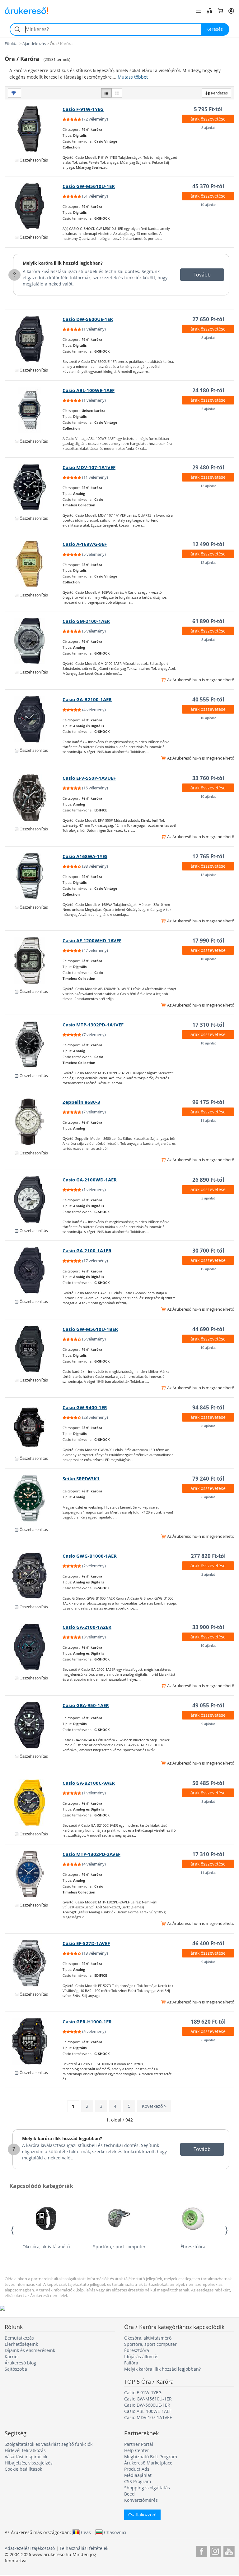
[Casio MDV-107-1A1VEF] (34, 487)
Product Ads (137, 2469)
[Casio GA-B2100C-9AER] (34, 1803)
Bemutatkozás (19, 2338)
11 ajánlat (208, 1120)
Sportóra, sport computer (119, 2247)
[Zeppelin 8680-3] (34, 1122)
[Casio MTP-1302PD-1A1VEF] (34, 1044)
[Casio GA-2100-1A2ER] (34, 1647)
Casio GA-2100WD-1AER (90, 1180)
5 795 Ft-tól (208, 109)
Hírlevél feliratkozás (25, 2450)
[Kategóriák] (199, 11)
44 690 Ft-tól (208, 1329)
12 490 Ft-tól (208, 544)
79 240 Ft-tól (208, 1479)
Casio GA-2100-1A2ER (87, 1627)
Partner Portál (139, 2444)
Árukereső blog (20, 2363)
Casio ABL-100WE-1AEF (89, 390)
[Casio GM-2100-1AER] (34, 641)
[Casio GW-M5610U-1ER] (34, 206)
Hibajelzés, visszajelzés (29, 2463)
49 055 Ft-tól (208, 1705)
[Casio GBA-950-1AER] (34, 1725)
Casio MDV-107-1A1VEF (89, 467)
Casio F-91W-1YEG (83, 109)
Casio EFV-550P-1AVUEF (89, 778)
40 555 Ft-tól (208, 699)
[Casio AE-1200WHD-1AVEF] (34, 960)
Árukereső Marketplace (148, 2463)
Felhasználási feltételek (84, 2548)
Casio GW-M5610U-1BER (90, 1329)
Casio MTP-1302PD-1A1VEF (93, 1025)
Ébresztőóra (193, 2247)
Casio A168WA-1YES (85, 856)
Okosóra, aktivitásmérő (46, 2247)
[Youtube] (229, 2550)
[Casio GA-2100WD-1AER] (34, 1199)
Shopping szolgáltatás (147, 2488)
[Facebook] (202, 2550)
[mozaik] (117, 93)
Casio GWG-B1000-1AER (90, 1556)
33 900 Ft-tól (208, 1627)
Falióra (131, 2363)
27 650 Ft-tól (208, 319)
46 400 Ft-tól (208, 1943)
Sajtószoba (16, 2369)
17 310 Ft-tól (208, 1025)
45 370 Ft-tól (208, 186)
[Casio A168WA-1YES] (34, 876)
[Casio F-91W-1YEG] (34, 129)
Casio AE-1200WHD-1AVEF (92, 941)
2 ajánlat (208, 1574)
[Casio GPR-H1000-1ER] (34, 2041)
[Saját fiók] (231, 11)
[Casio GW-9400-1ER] (34, 1427)
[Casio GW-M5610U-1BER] (34, 1349)
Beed (129, 2494)
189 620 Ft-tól (208, 2022)
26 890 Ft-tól (208, 1180)
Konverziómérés (141, 2500)
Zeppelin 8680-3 (81, 1102)
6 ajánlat (208, 1497)
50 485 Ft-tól (208, 1783)
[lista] (106, 93)
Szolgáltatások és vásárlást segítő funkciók (49, 2444)
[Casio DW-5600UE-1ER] (34, 339)
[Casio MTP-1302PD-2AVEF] (34, 1874)
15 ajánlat (208, 1269)
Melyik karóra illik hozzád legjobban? (63, 263)
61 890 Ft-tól (208, 621)
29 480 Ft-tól (208, 467)
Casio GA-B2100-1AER (87, 699)
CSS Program (138, 2481)
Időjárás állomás (141, 2357)
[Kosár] (220, 11)
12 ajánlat (208, 486)
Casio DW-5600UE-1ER (88, 319)
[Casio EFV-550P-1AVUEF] (34, 798)
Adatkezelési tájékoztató (30, 2548)
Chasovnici (115, 2532)
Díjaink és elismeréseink (30, 2350)
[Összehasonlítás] (209, 11)
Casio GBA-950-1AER (86, 1705)
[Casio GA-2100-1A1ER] (34, 1270)
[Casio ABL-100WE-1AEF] (34, 410)
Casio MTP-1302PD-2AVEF (91, 1854)
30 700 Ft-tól (208, 1251)
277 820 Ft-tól (208, 1556)
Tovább (202, 275)
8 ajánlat (208, 128)
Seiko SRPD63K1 (81, 1479)
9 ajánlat (208, 1724)
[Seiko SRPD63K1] (34, 1498)
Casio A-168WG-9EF (85, 544)
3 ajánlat (208, 1198)
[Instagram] (215, 2550)
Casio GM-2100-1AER (86, 621)
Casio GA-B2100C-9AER (89, 1783)
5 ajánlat (208, 409)
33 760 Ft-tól (208, 778)
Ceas (86, 2532)
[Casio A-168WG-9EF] (34, 564)
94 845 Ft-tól (208, 1407)
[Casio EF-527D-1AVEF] (34, 1963)
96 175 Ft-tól (208, 1102)
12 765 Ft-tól (208, 856)
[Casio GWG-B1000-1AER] (34, 1576)
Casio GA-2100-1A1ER (87, 1251)
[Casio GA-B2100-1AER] (34, 719)
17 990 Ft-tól (208, 941)
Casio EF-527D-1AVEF (86, 1943)
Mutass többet (133, 77)
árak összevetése (208, 119)
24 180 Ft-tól (208, 390)
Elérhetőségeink (21, 2344)
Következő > (154, 2106)
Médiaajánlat (138, 2475)
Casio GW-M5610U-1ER (89, 186)
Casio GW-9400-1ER (85, 1407)
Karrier (12, 2357)
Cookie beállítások (23, 2469)
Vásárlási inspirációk (26, 2457)
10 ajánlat (208, 205)
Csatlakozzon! (142, 2515)
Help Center (137, 2450)
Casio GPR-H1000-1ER (87, 2022)
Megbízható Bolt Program (151, 2457)
